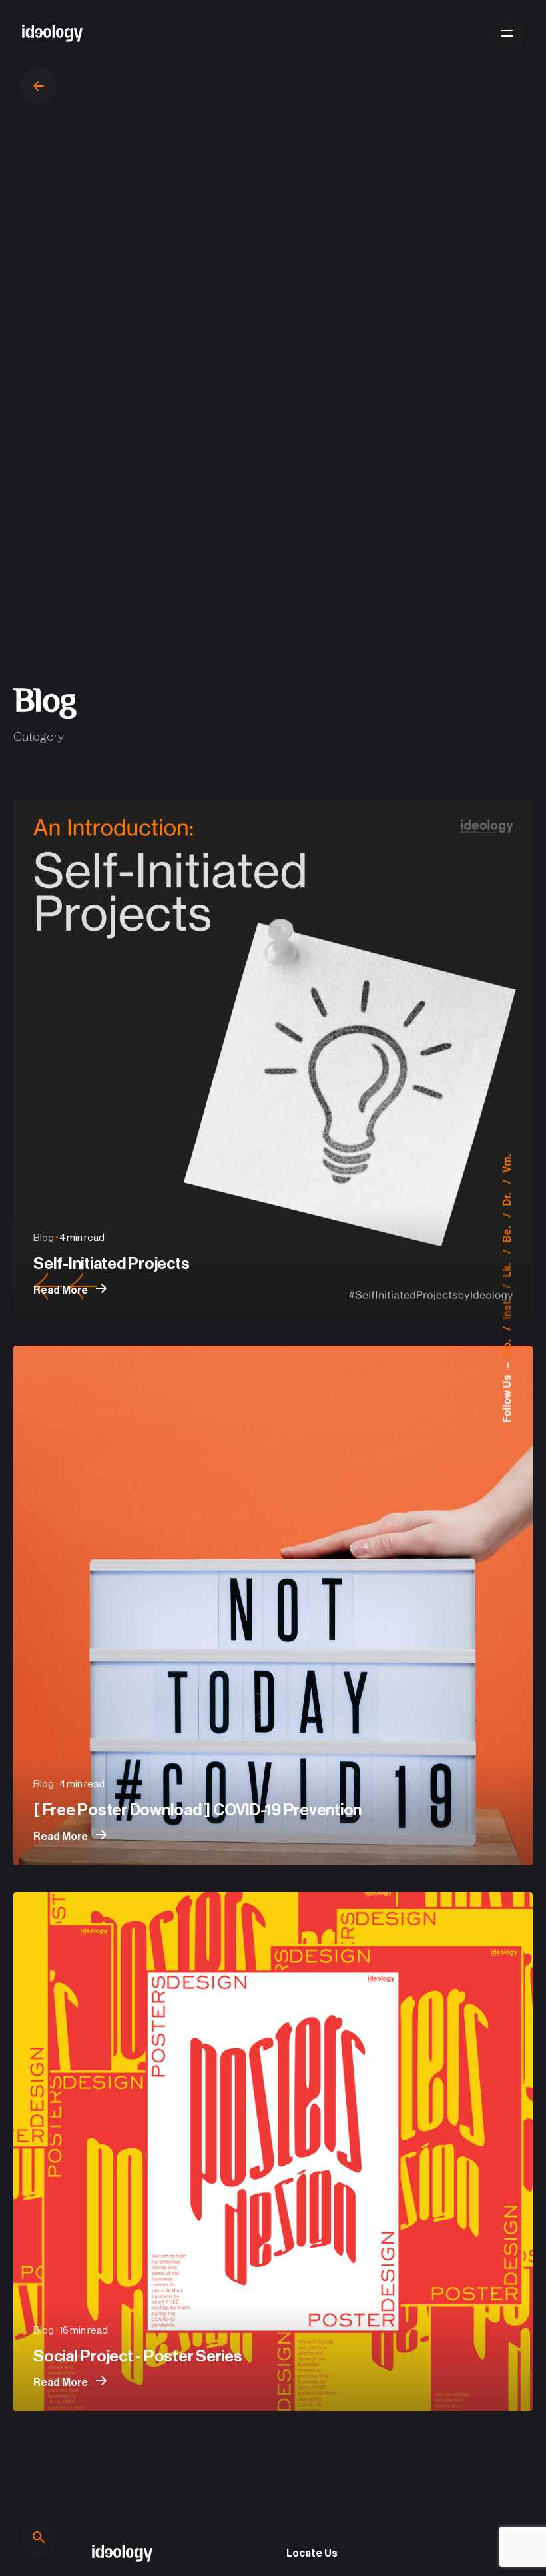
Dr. (507, 1198)
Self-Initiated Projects (111, 1264)
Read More (62, 1290)
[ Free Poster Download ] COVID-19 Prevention (197, 1810)
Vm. (507, 1163)
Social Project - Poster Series (138, 2356)
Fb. (507, 1346)
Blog (44, 1238)
